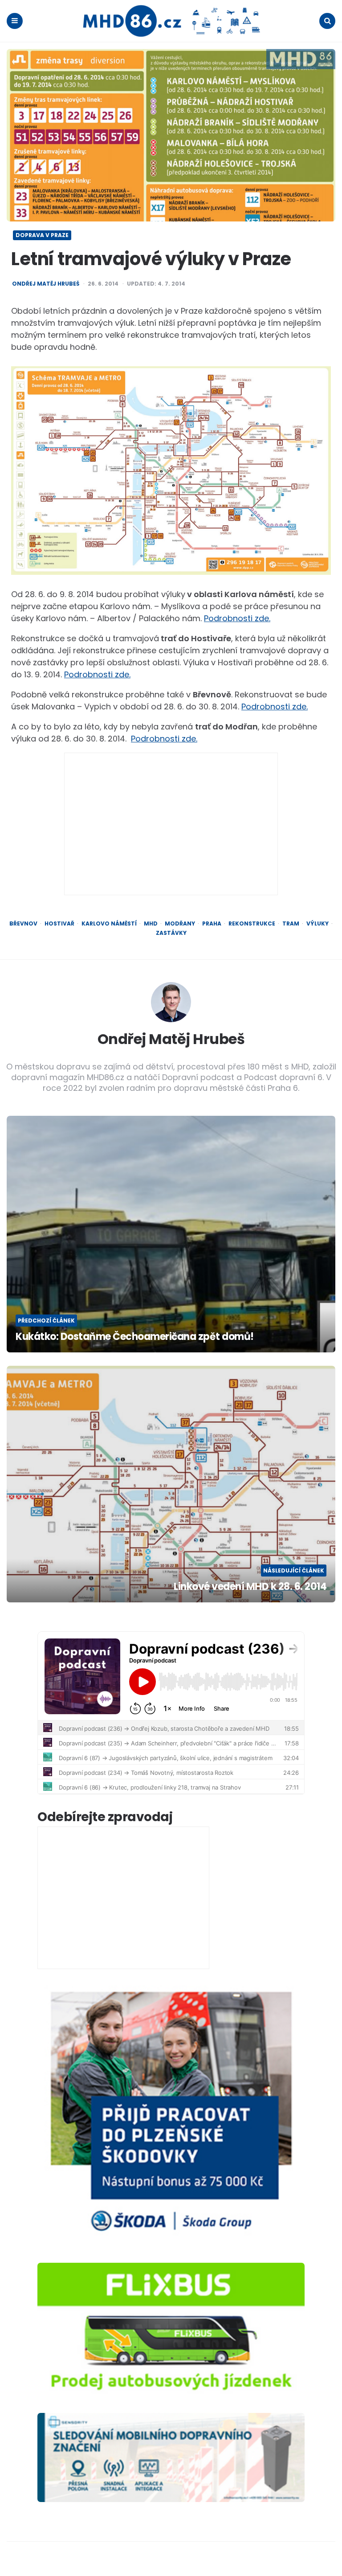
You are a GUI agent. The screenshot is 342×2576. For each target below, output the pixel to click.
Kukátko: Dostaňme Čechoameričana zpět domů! (135, 1337)
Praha (212, 924)
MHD (151, 924)
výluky (318, 924)
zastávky (171, 933)
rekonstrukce (252, 924)
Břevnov (23, 924)
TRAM (291, 924)
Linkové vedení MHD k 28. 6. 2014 (250, 1587)
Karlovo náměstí (109, 924)
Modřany (180, 924)
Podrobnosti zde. (237, 618)
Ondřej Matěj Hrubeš (46, 284)
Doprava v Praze (42, 235)
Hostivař (59, 924)
